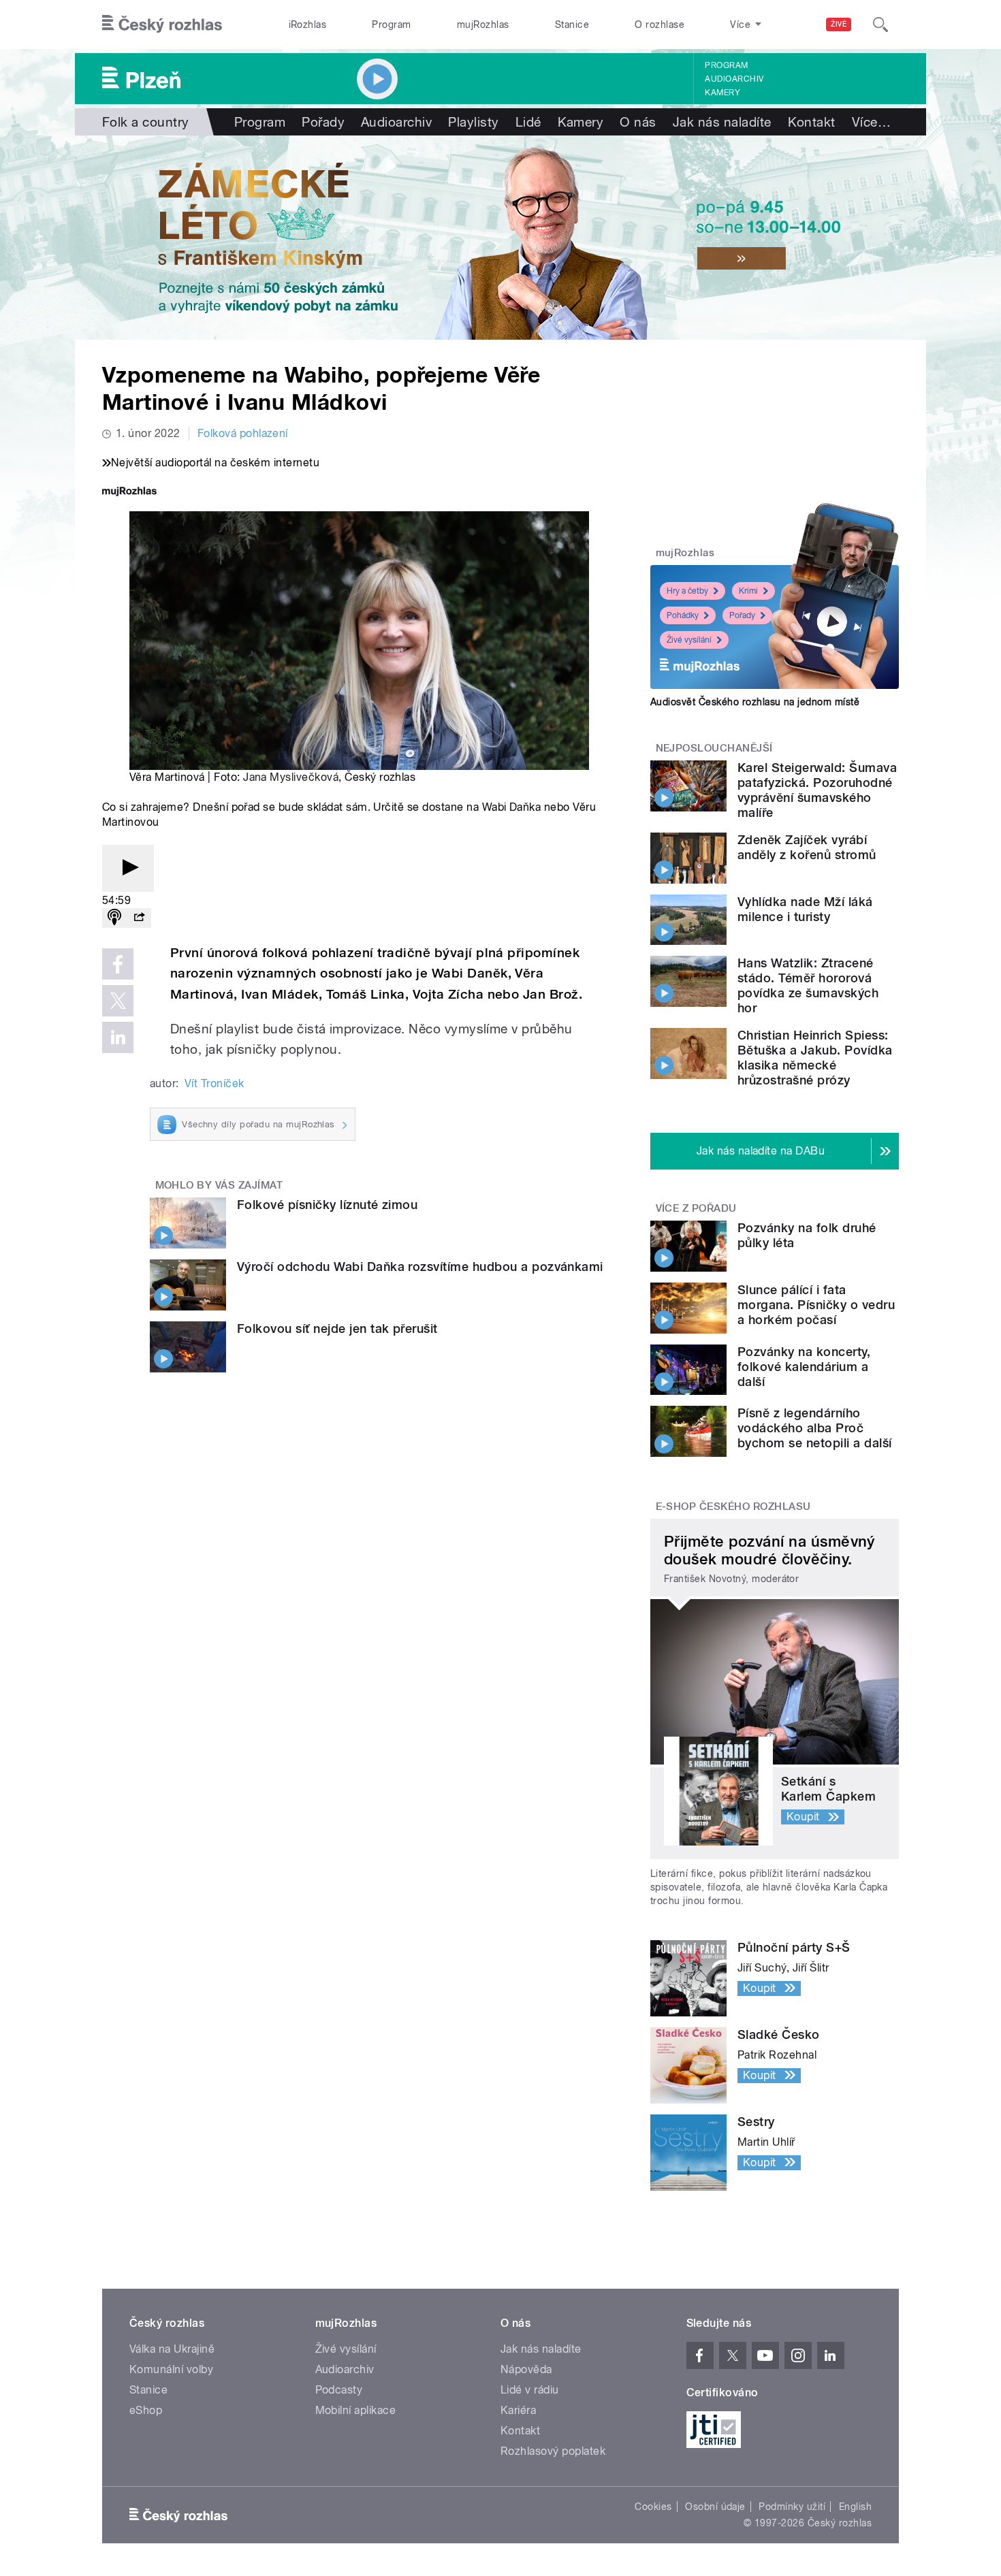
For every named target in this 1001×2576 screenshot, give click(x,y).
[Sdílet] (139, 918)
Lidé (528, 122)
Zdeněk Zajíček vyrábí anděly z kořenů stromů (807, 847)
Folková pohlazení (243, 433)
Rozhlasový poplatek (553, 2451)
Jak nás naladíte (722, 122)
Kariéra (518, 2410)
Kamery (722, 93)
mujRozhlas (483, 25)
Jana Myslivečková (291, 777)
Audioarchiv (734, 79)
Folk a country (146, 122)
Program (391, 25)
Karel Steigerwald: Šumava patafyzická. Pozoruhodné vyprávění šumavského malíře (817, 790)
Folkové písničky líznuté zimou (327, 1205)
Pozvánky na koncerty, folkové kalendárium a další (804, 1367)
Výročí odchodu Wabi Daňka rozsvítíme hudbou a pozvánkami (420, 1267)
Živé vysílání (689, 640)
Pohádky (683, 615)
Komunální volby (171, 2369)
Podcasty (339, 2390)
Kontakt (812, 122)
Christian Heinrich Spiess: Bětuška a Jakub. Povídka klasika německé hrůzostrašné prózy (815, 1058)
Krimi (748, 591)
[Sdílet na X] (118, 1001)
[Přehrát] (128, 868)
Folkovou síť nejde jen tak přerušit (337, 1329)
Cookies (653, 2507)
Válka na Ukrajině (172, 2349)
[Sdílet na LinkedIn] (118, 1037)
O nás (638, 122)
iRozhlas (308, 25)
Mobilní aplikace (356, 2410)
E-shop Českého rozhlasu (733, 1507)
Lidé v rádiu (530, 2390)
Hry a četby (687, 591)
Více (871, 122)
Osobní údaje (715, 2507)
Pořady (323, 122)
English (855, 2507)
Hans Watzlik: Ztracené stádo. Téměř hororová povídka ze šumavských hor (808, 985)
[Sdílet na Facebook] (118, 964)
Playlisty (473, 122)
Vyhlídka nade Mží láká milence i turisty (805, 909)
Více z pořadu (696, 1208)
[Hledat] (880, 25)
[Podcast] (114, 918)
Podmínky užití (792, 2507)
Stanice (572, 25)
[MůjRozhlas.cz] (129, 493)
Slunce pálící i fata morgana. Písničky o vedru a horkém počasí (816, 1305)
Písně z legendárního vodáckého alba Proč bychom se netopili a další (814, 1428)
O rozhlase (660, 25)
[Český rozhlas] (162, 25)
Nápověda (526, 2369)
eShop (146, 2410)
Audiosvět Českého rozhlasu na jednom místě (755, 702)
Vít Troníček (214, 1083)
